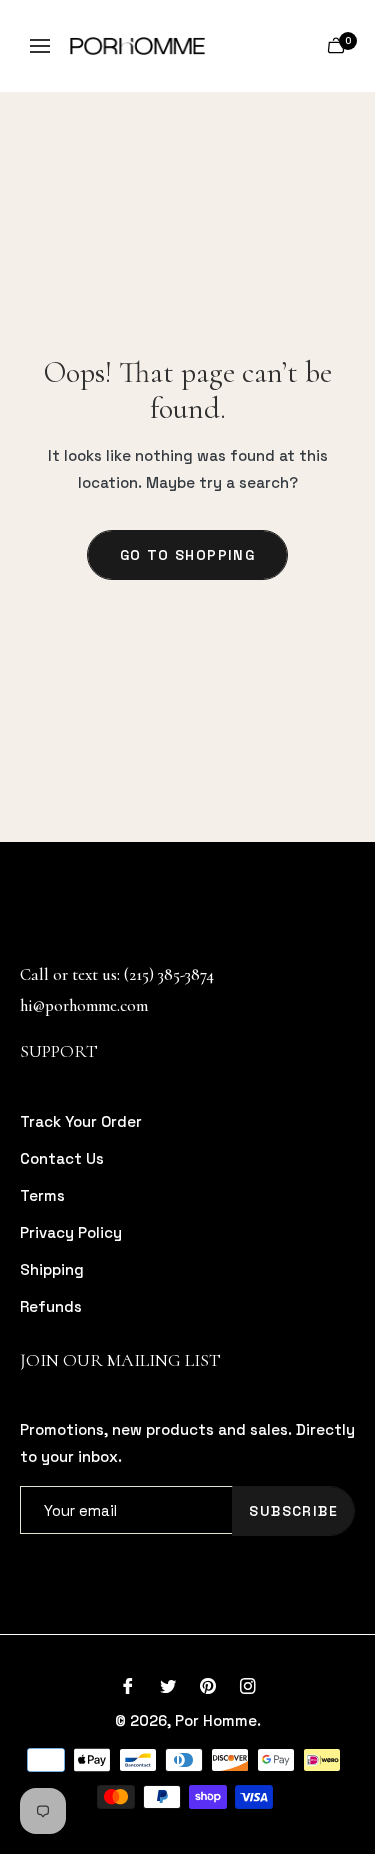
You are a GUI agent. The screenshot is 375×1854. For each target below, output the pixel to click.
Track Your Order (81, 1121)
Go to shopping (188, 555)
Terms (42, 1195)
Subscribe (293, 1511)
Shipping (52, 1269)
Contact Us (62, 1158)
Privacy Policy (71, 1232)
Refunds (51, 1306)
